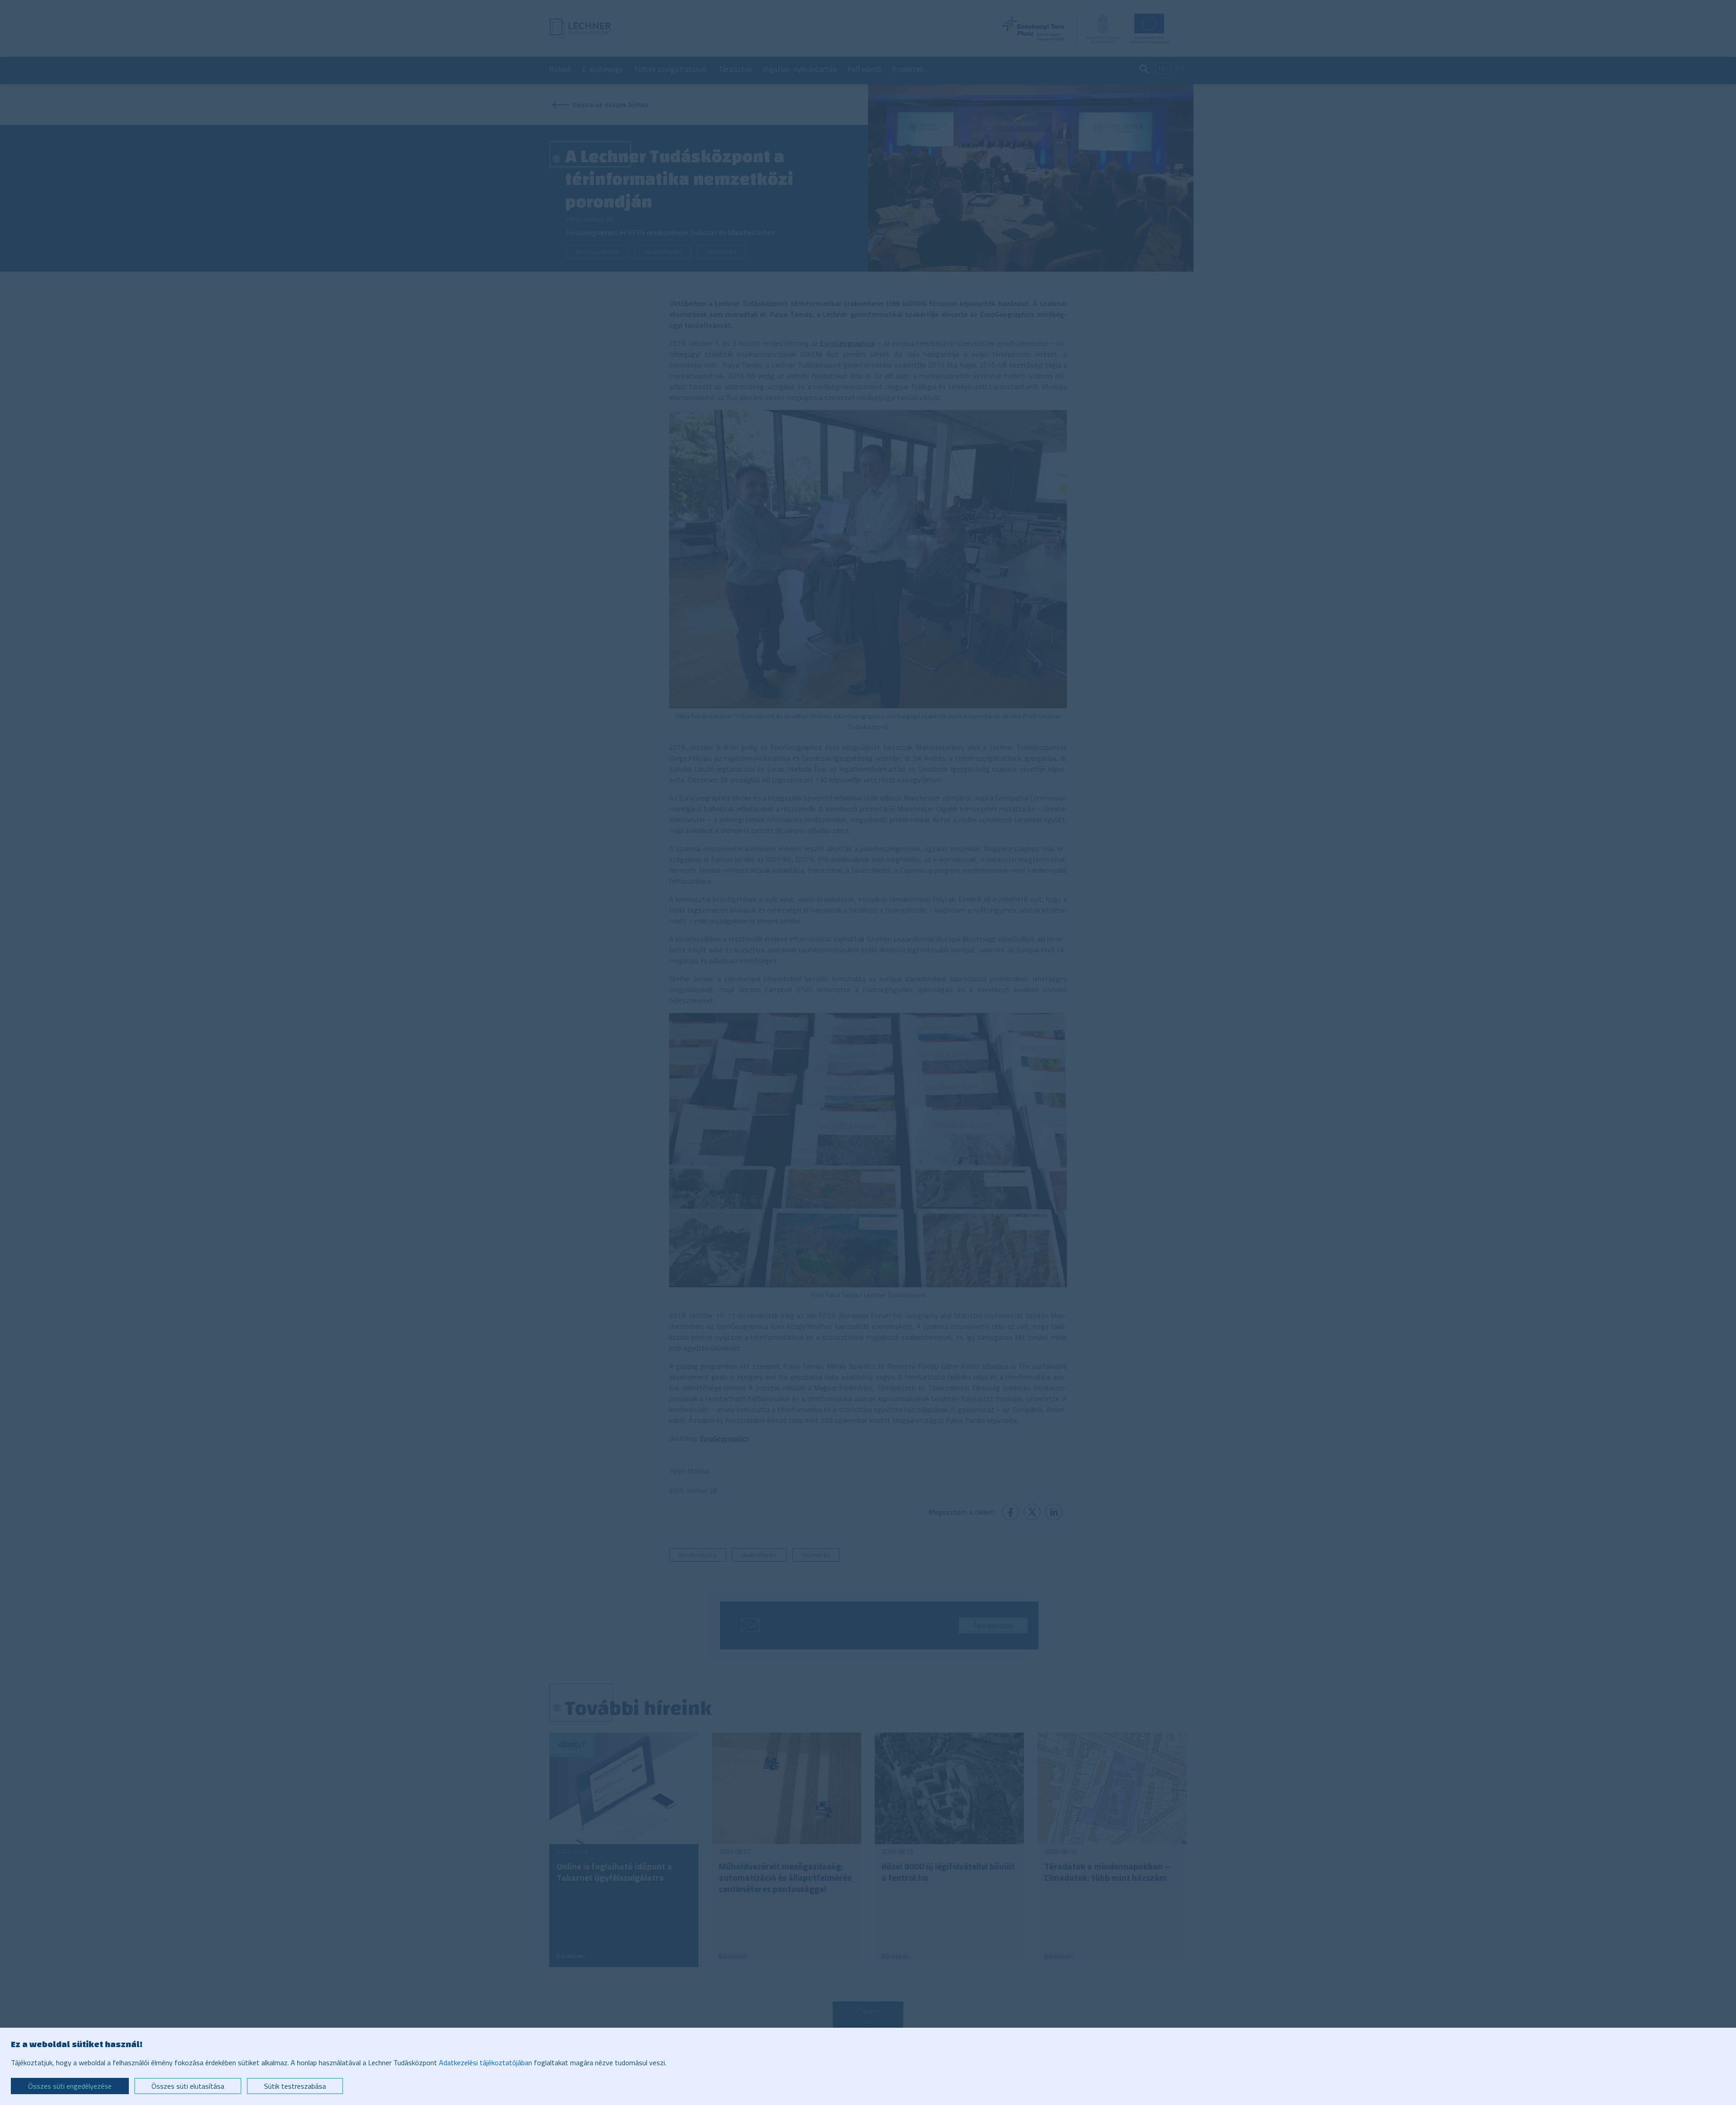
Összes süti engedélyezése (70, 2086)
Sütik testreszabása (295, 2086)
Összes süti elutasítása (188, 2086)
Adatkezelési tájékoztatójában (486, 2063)
